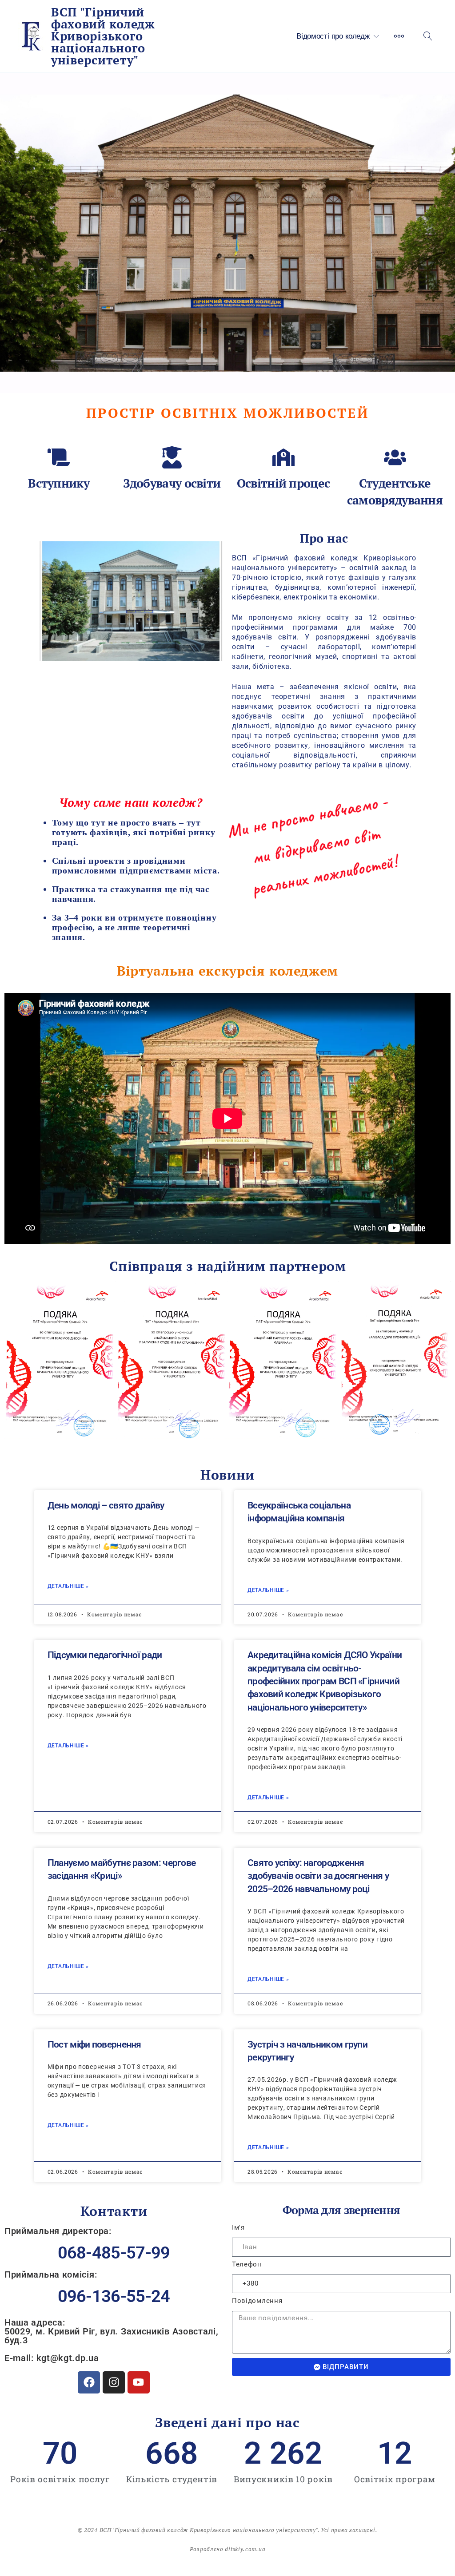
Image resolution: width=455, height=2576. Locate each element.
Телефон (247, 2264)
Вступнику (59, 483)
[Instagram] (114, 2382)
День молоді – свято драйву (106, 1505)
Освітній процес (283, 483)
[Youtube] (139, 2382)
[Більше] (399, 36)
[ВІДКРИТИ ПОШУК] (428, 36)
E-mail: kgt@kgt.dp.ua (52, 2358)
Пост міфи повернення (94, 2044)
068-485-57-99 (114, 2253)
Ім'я (238, 2228)
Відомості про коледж (333, 36)
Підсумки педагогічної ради (105, 1655)
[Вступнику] (59, 457)
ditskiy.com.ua (245, 2549)
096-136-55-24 (114, 2296)
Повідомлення (257, 2301)
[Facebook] (89, 2382)
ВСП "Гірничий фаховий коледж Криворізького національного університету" (103, 36)
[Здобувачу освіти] (172, 457)
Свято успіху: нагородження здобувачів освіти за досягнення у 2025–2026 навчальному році (318, 1876)
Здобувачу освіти (172, 483)
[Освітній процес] (283, 457)
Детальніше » (68, 1586)
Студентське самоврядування (395, 492)
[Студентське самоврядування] (395, 457)
